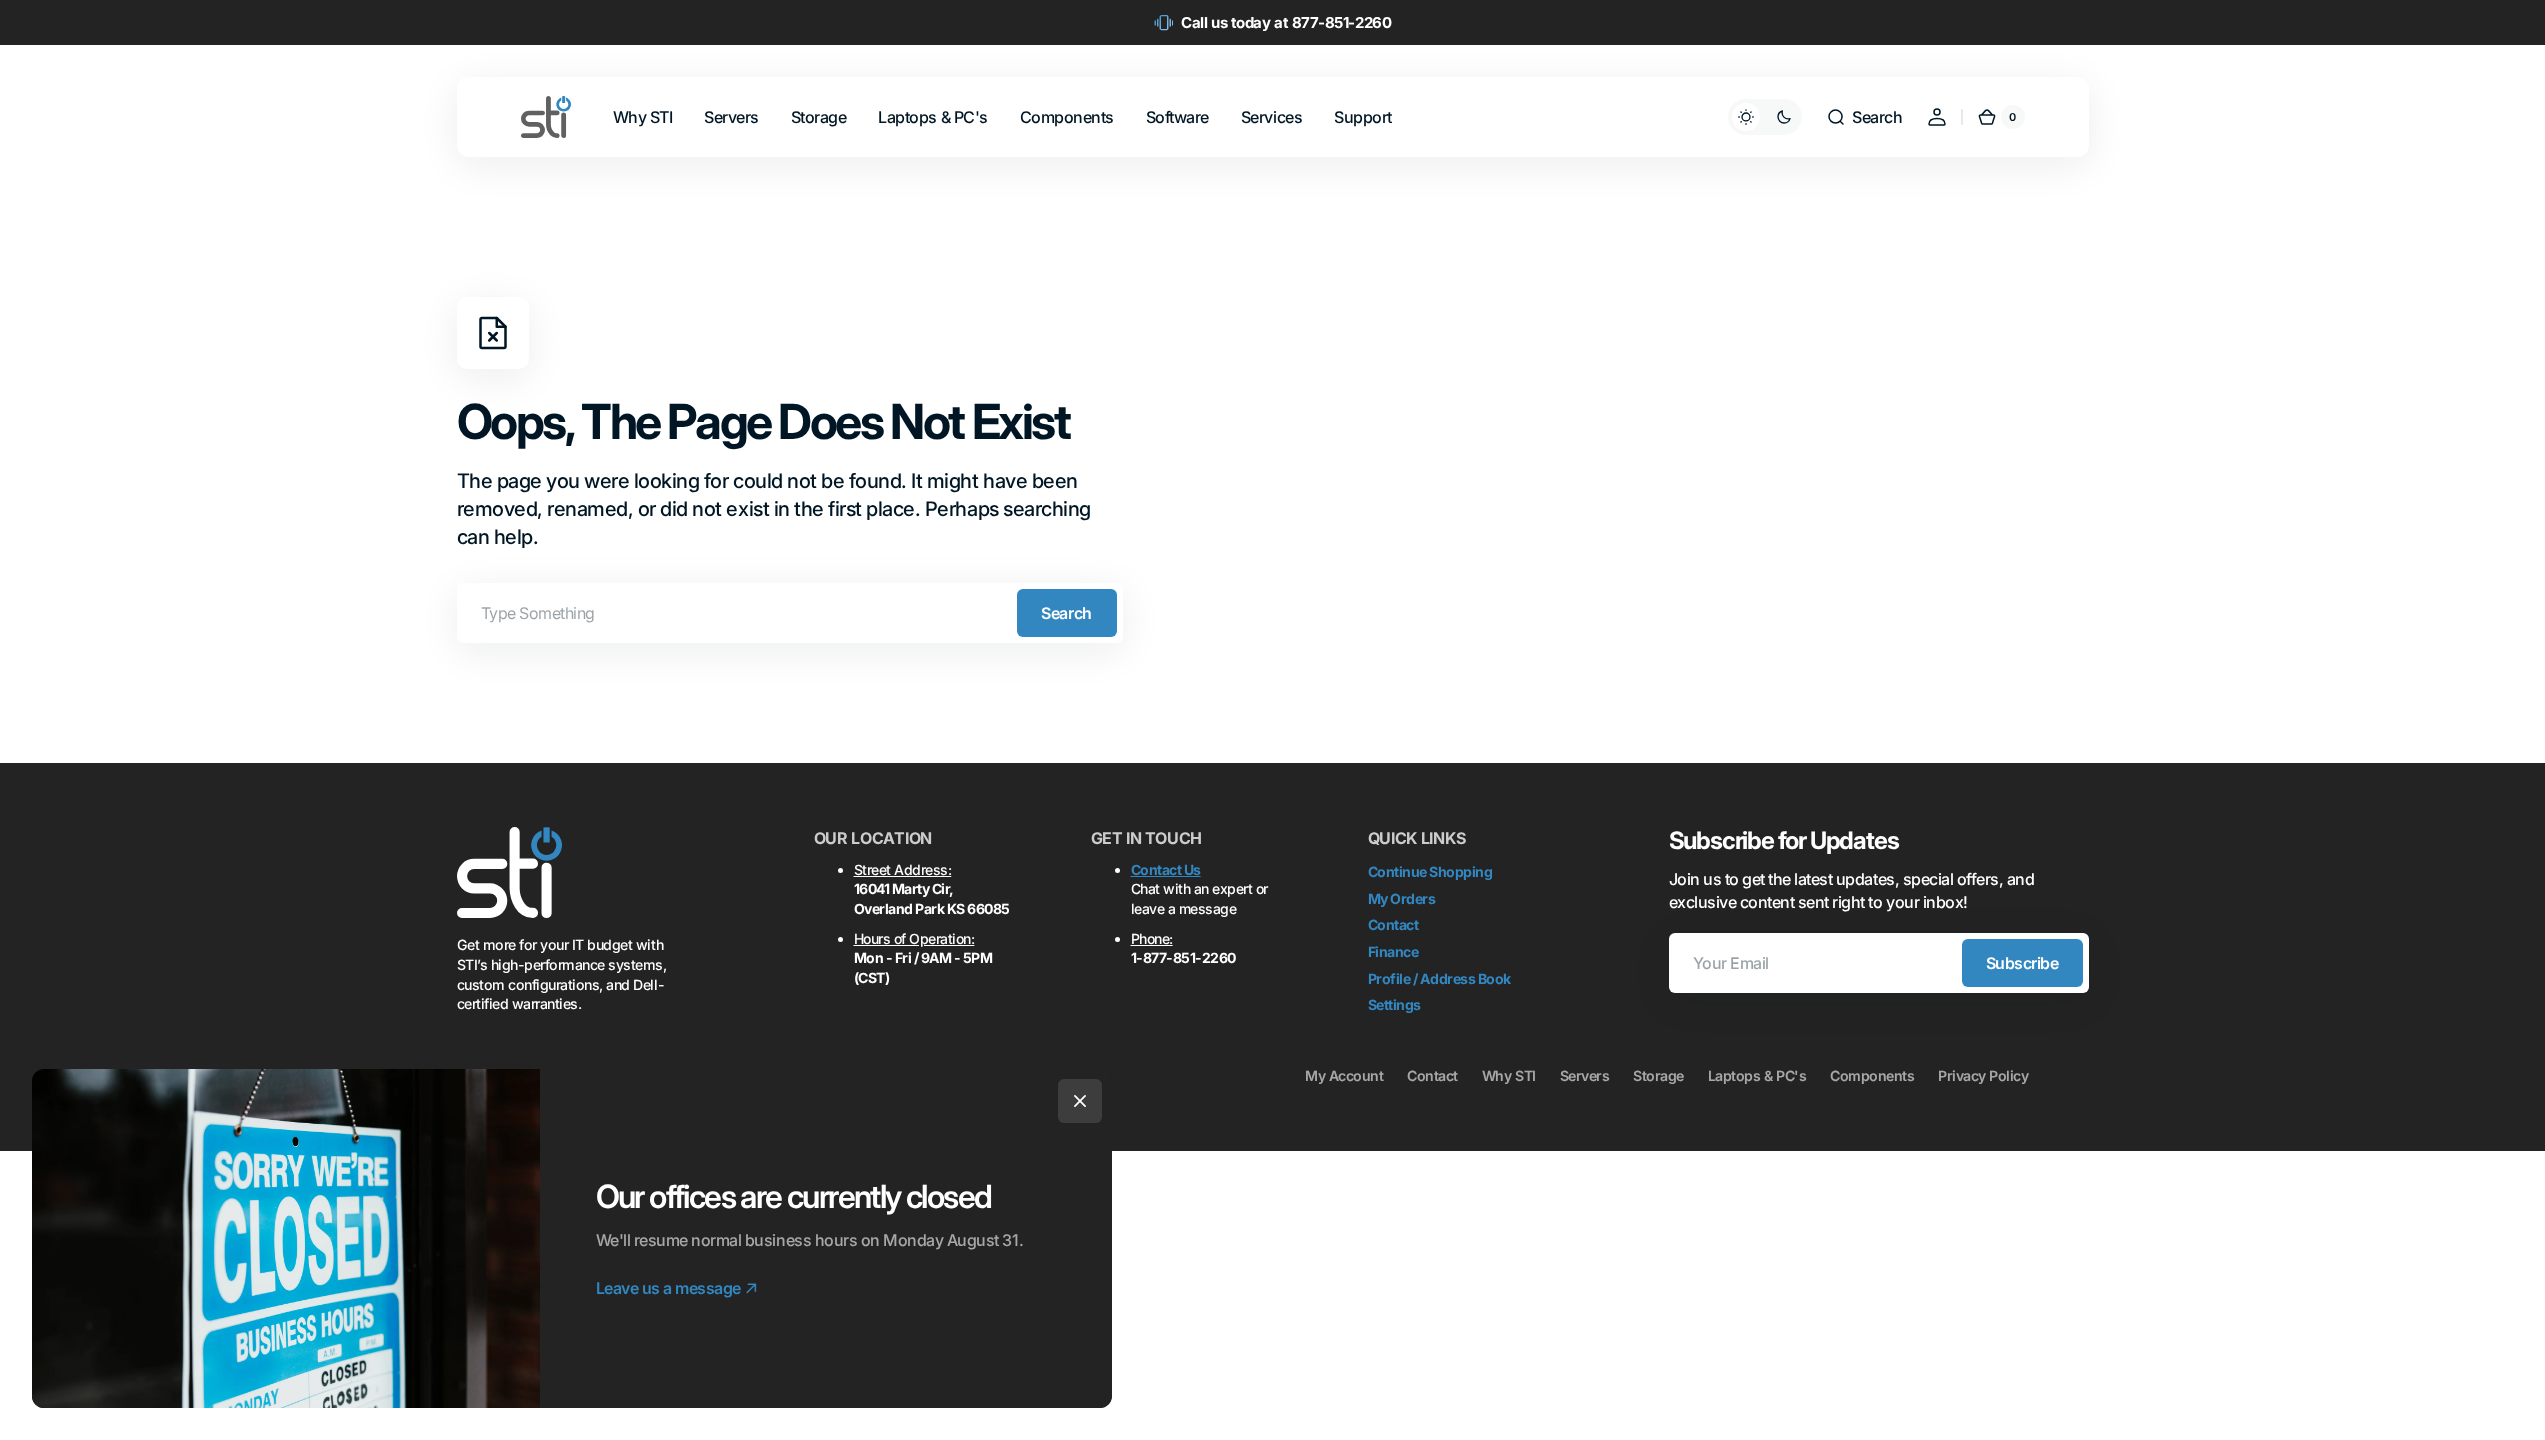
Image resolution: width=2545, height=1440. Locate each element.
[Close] (1080, 1101)
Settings (1394, 1004)
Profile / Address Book (1439, 978)
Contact (1393, 924)
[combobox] (790, 613)
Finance (1393, 951)
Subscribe (2022, 963)
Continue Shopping (1430, 871)
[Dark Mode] (1765, 117)
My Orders (1402, 898)
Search (1066, 613)
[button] (1864, 117)
